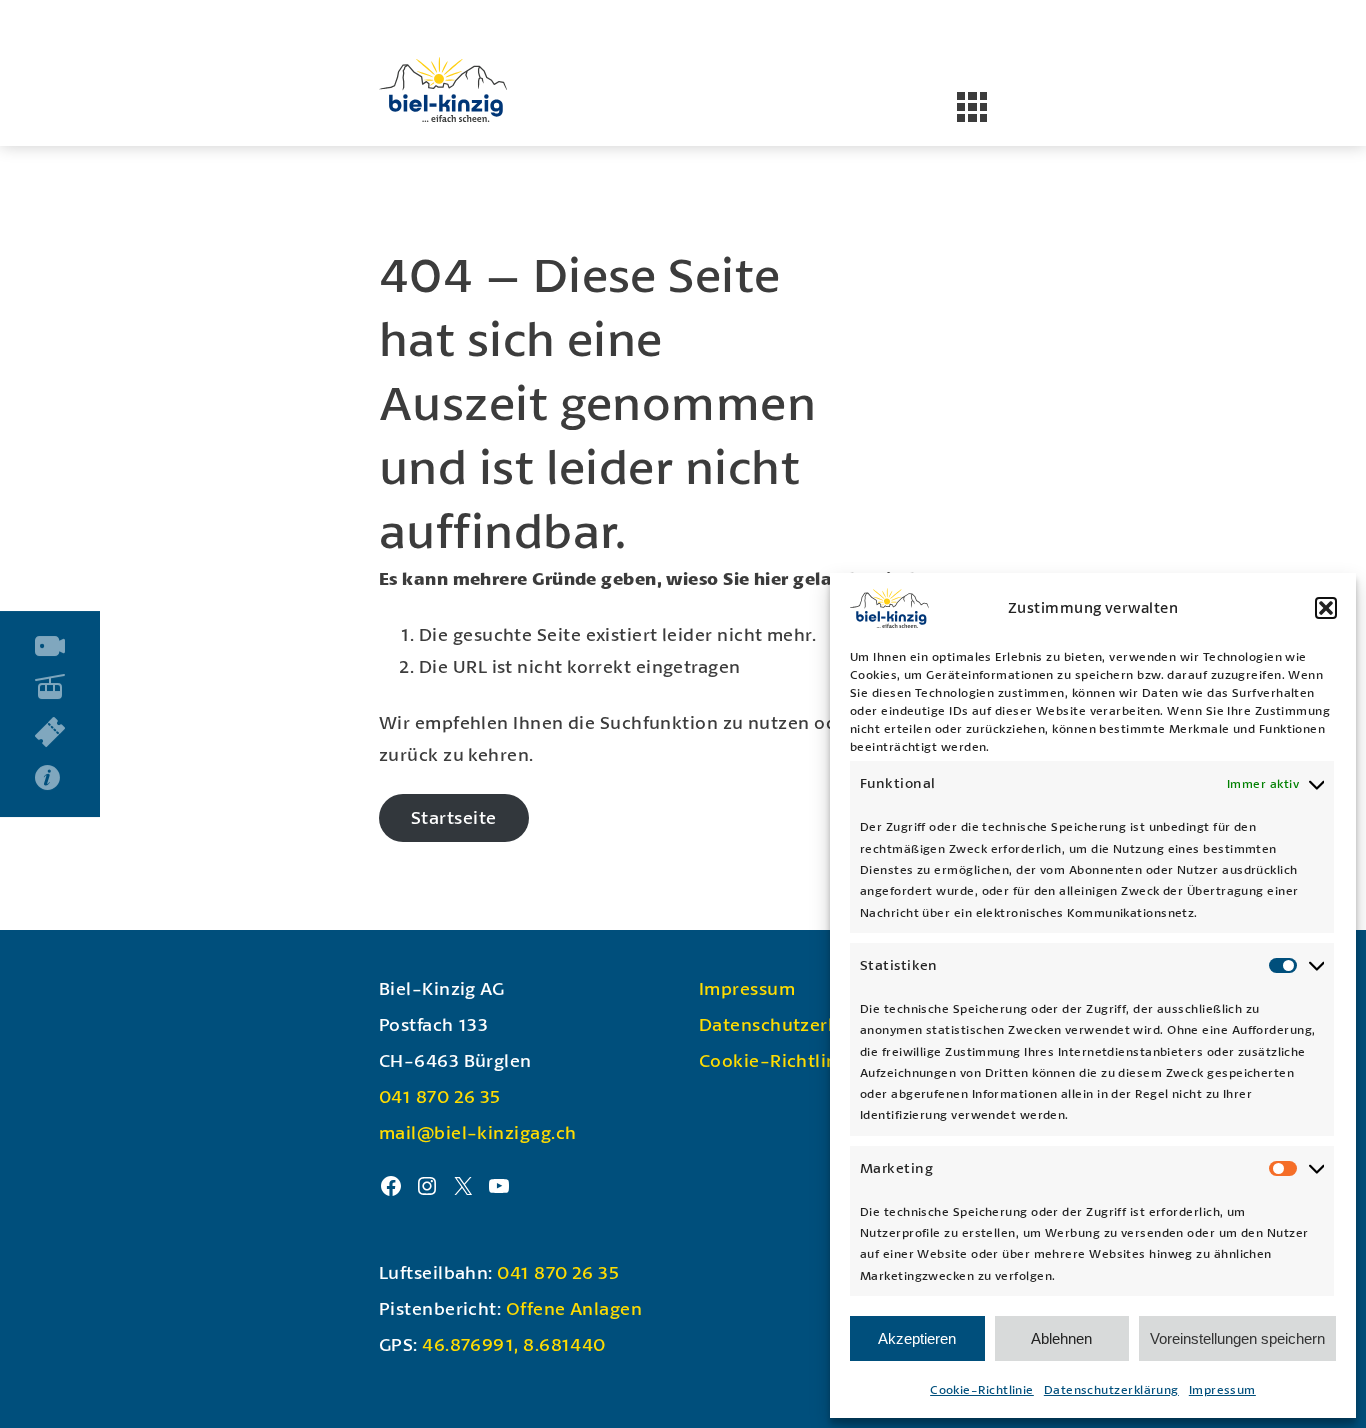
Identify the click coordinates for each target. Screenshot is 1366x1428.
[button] (1326, 608)
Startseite (454, 817)
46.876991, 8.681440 (514, 1344)
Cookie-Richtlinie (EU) (796, 1060)
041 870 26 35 (440, 1096)
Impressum (1222, 1389)
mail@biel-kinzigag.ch (477, 1132)
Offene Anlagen (574, 1308)
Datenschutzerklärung (1111, 1389)
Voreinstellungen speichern (1237, 1338)
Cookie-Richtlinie (982, 1389)
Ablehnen (1061, 1338)
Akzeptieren (917, 1338)
